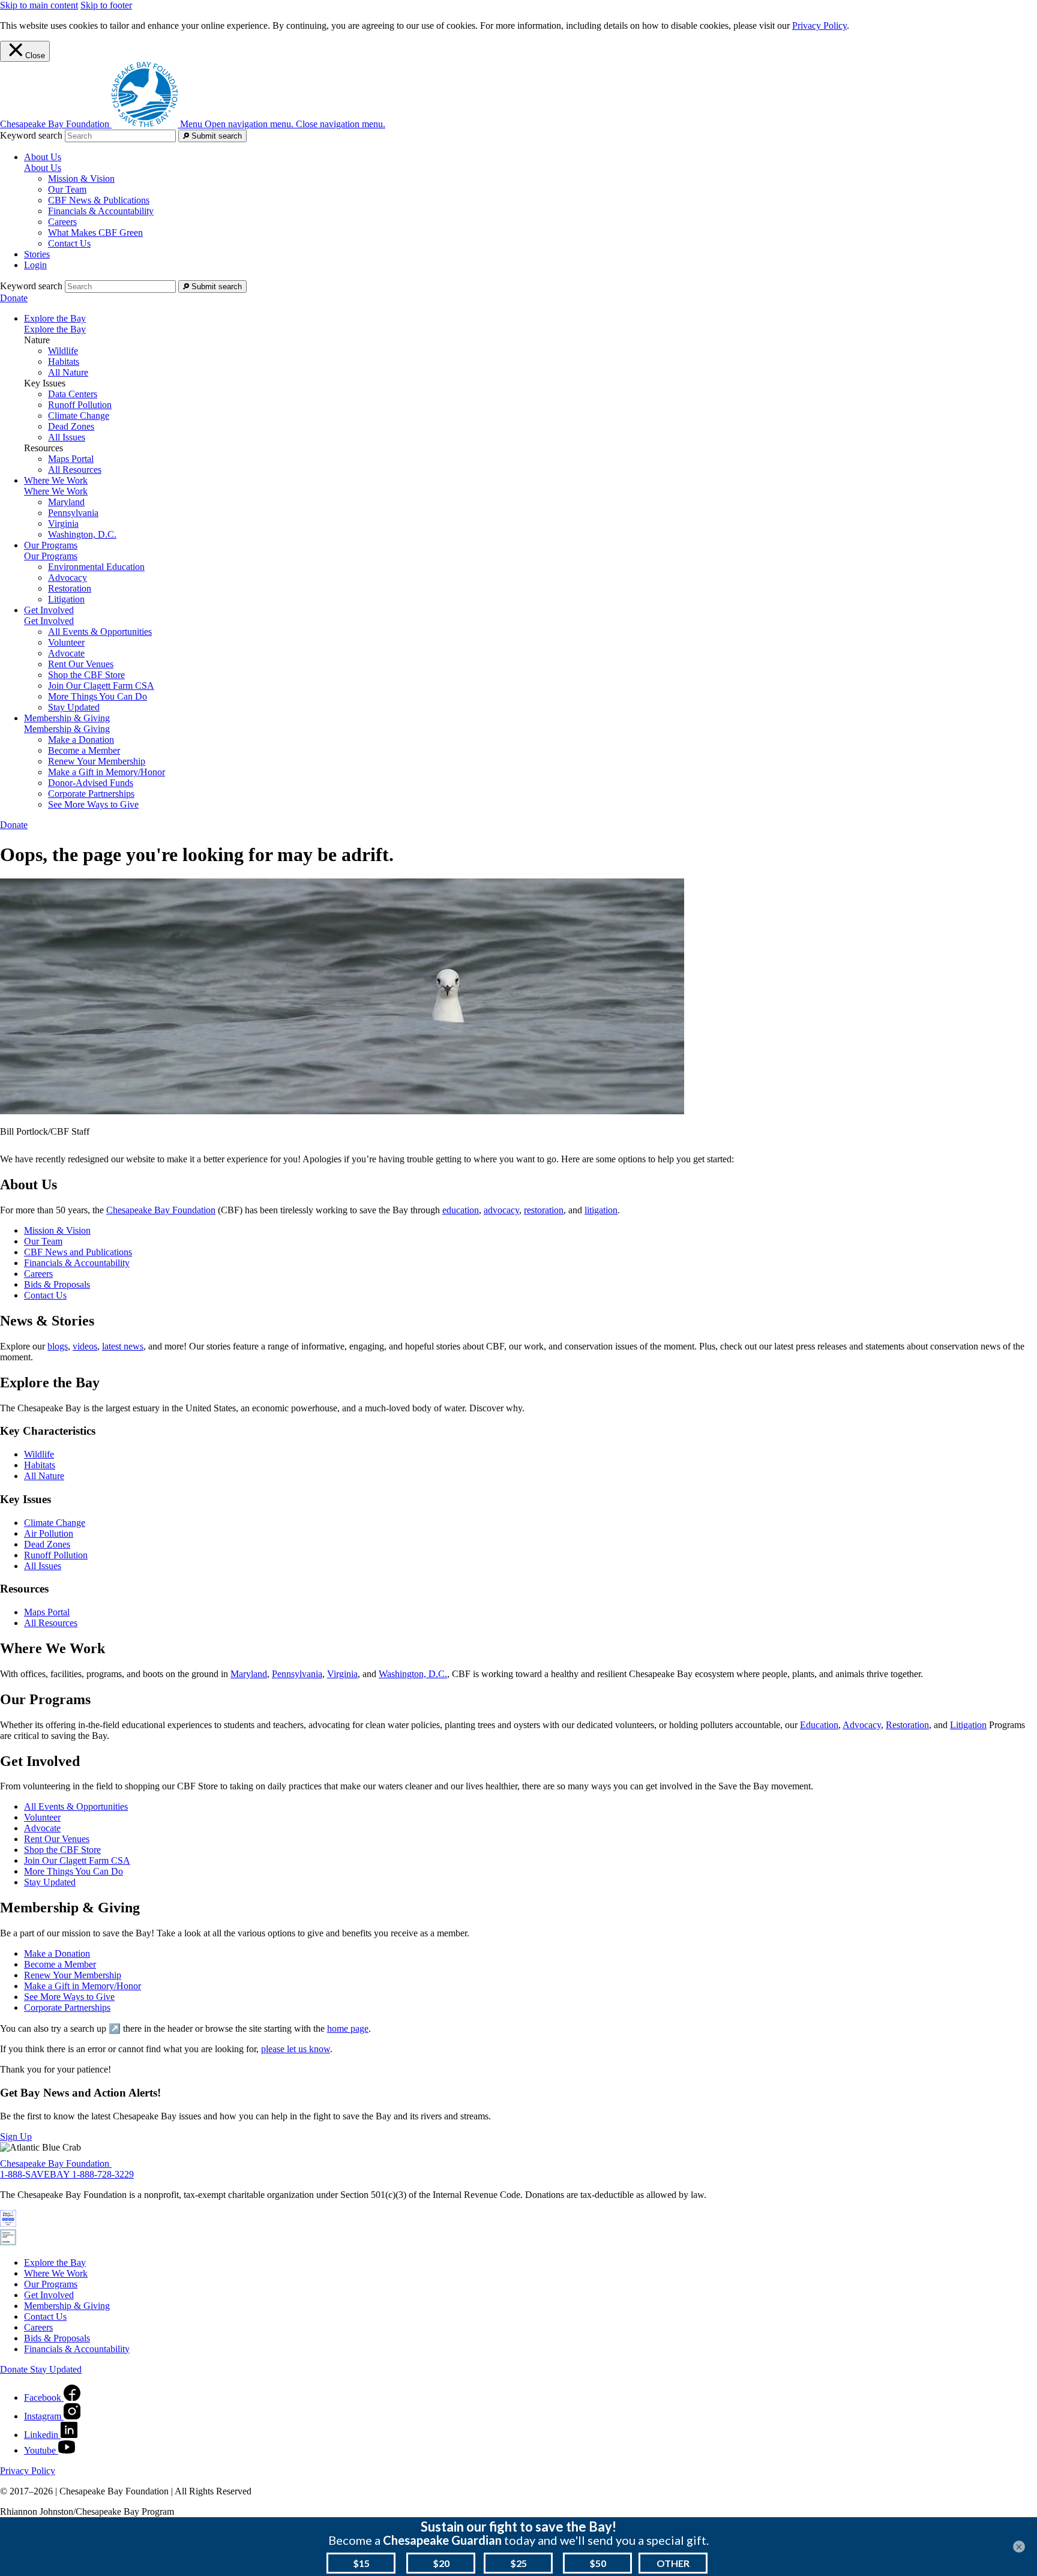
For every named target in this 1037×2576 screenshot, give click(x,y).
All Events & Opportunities (100, 632)
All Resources (75, 470)
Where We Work (56, 491)
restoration (544, 1210)
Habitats (64, 362)
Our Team (67, 189)
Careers (62, 222)
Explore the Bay (55, 329)
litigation (601, 1210)
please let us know (296, 2049)
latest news (123, 1346)
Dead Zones (71, 426)
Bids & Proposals (57, 1284)
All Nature (68, 372)
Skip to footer (106, 5)
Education (819, 1725)
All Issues (67, 437)
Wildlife (63, 351)
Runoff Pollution (80, 405)
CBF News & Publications (99, 200)
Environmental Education (96, 567)
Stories (37, 254)
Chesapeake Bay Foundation (161, 1210)
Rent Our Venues (81, 664)
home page (348, 2028)
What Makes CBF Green (95, 233)
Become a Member (84, 750)
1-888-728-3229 (103, 2174)
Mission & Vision (81, 179)
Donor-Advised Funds (91, 783)
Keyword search (31, 135)
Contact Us (69, 243)
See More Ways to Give (93, 804)
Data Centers (73, 394)
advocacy (501, 1210)
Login (35, 265)
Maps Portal (71, 459)
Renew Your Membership (97, 761)
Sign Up (16, 2136)
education (461, 1210)
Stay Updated (74, 707)
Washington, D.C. (82, 534)
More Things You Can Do (98, 696)
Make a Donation (81, 740)
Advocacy (68, 578)
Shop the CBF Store (86, 675)
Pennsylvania (73, 513)
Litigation (66, 599)
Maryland (66, 502)
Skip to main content (39, 5)
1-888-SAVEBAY (36, 2174)
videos (85, 1346)
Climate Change (79, 416)
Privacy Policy (819, 26)
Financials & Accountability (101, 211)
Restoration (70, 588)
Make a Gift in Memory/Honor (107, 772)
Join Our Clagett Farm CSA (101, 686)
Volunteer (66, 642)
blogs (58, 1346)
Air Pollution (49, 1533)
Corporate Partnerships (91, 794)
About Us (43, 168)
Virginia (63, 524)
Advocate (66, 653)
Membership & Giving (67, 729)
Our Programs (51, 556)
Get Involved (49, 621)
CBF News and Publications (78, 1252)
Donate (14, 298)
